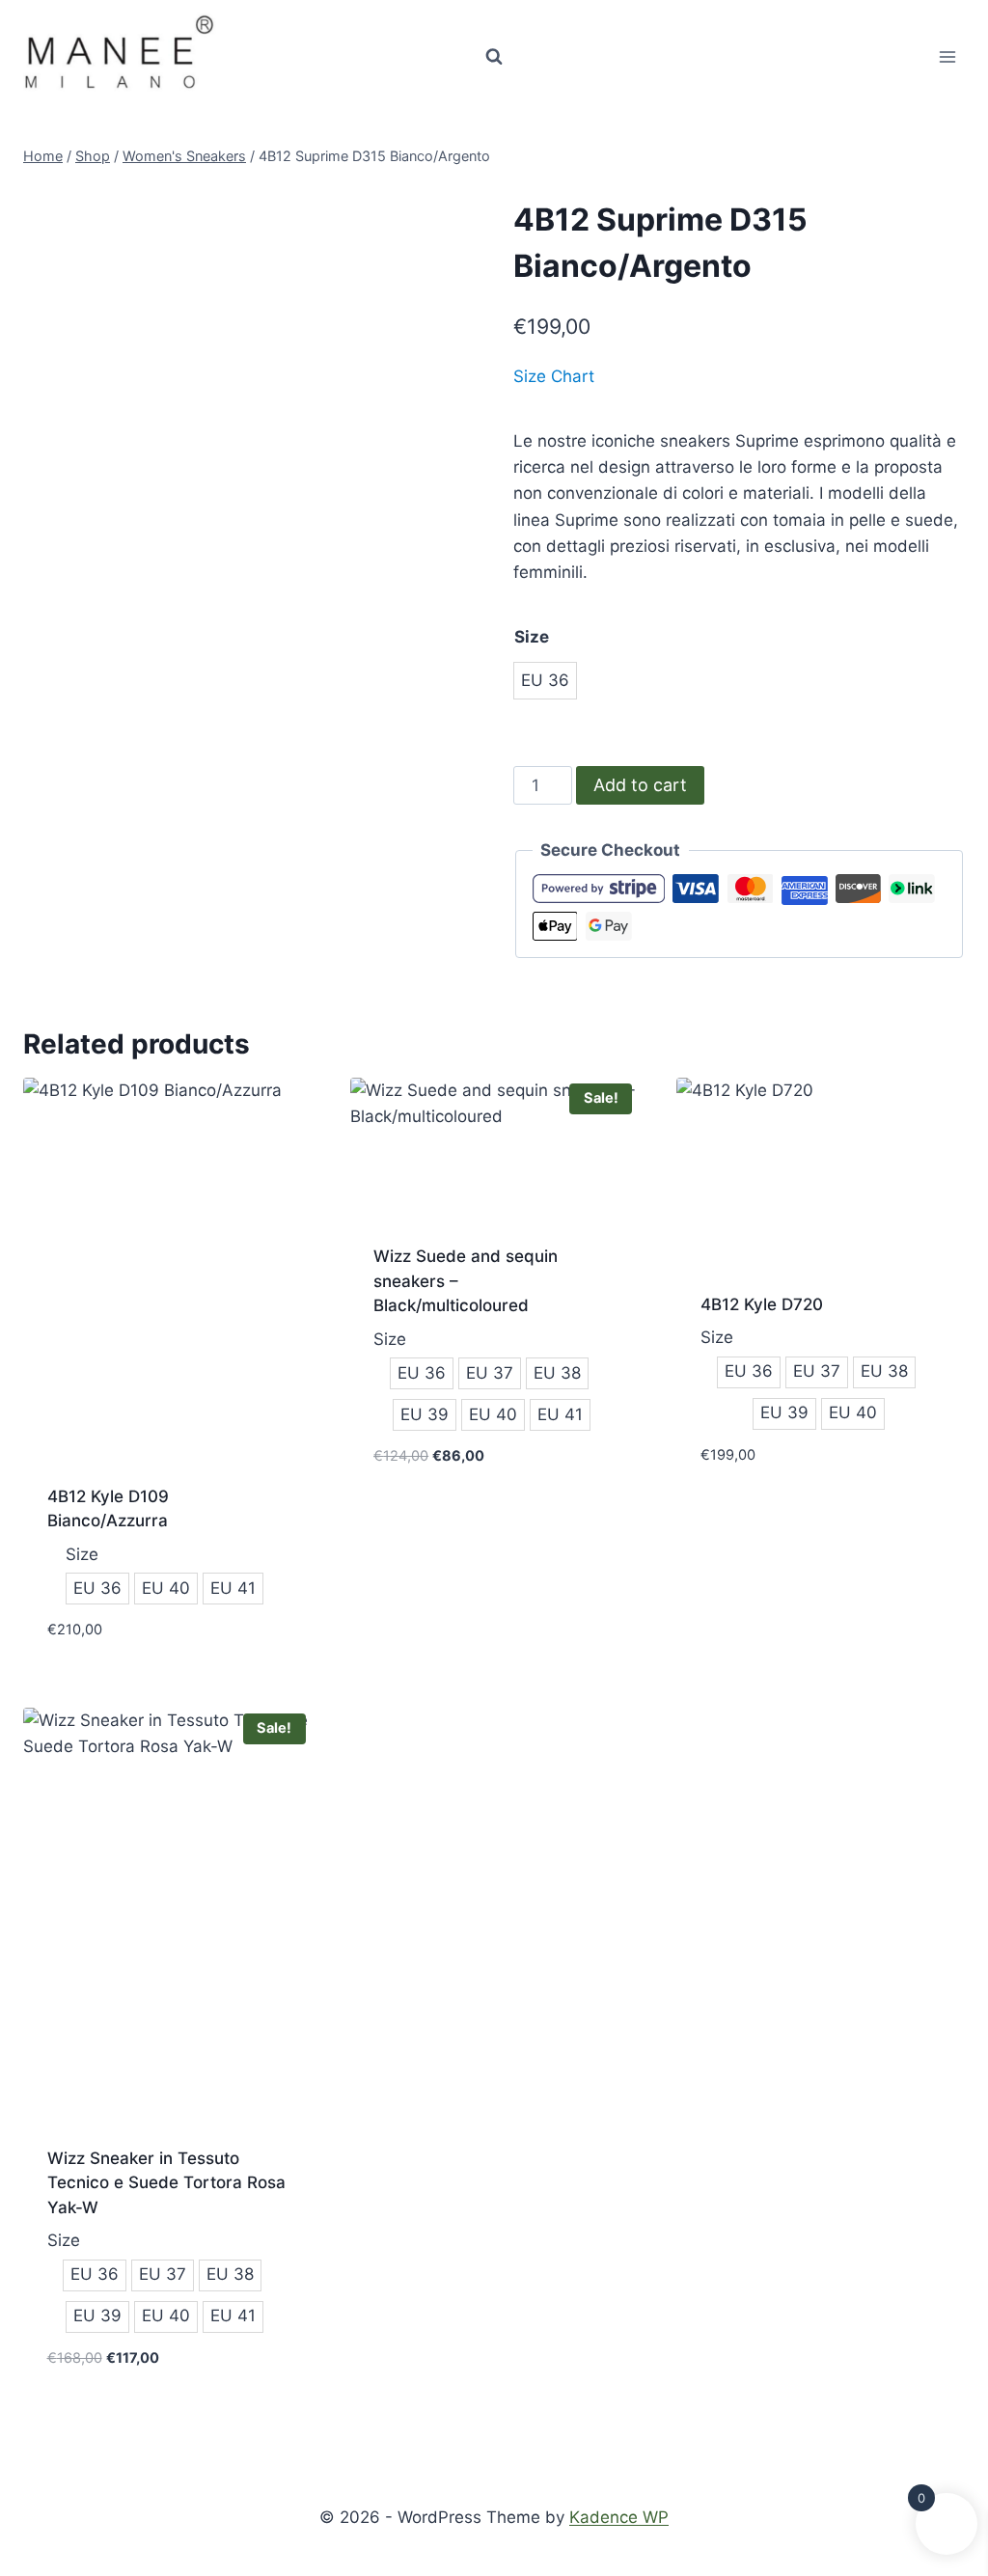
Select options (435, 1513)
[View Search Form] (494, 57)
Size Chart (554, 376)
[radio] (545, 681)
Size (532, 637)
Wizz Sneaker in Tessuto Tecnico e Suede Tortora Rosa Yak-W (166, 2183)
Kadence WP (619, 2517)
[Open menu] (947, 56)
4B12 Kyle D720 (762, 1304)
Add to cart (640, 785)
